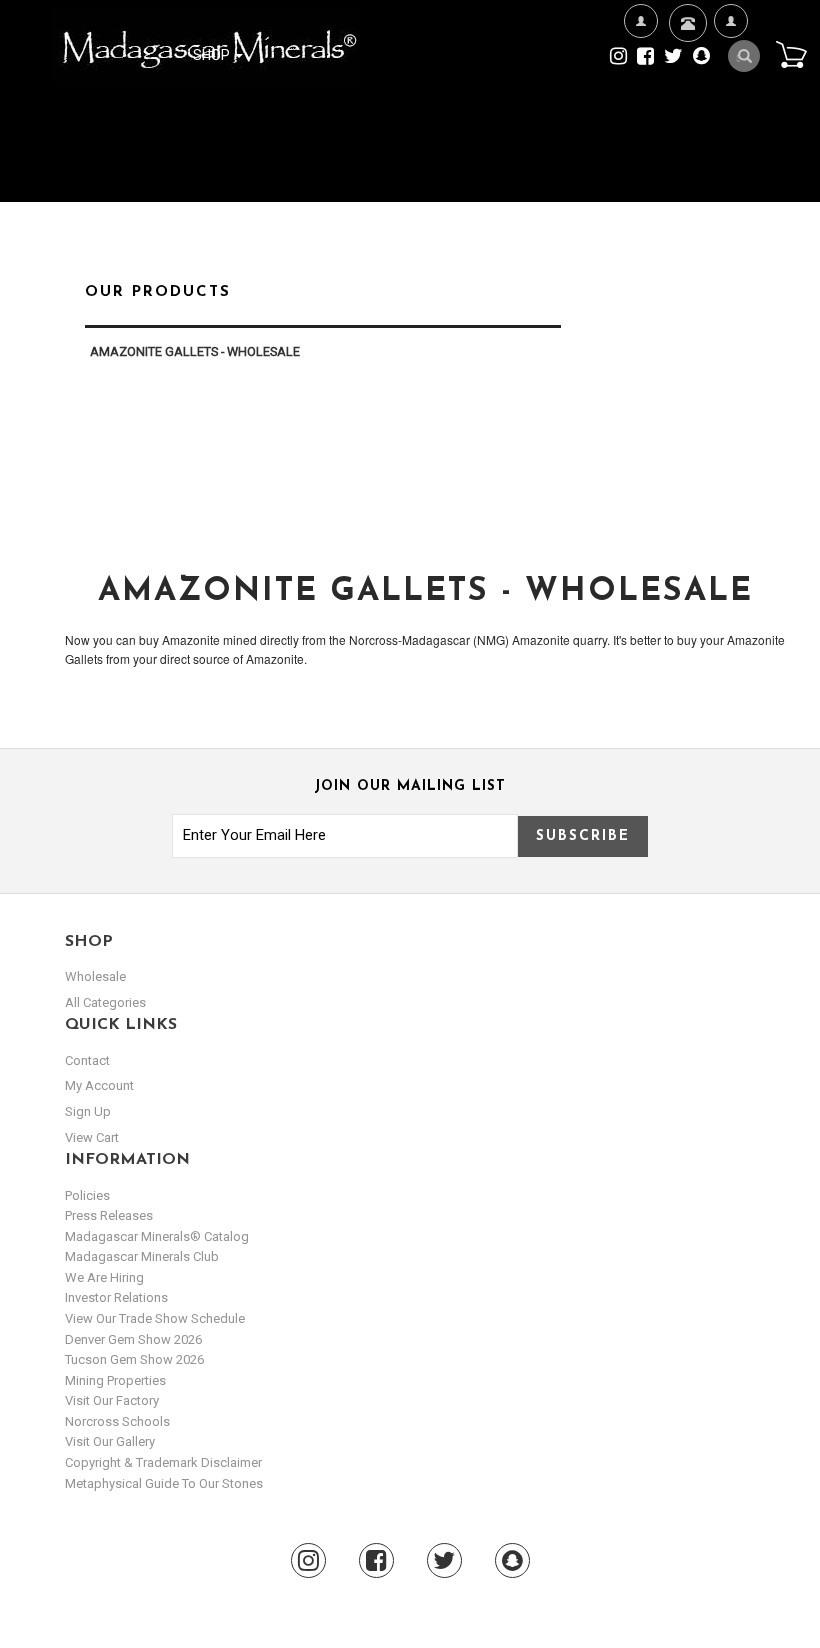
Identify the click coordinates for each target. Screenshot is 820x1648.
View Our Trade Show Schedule (155, 1318)
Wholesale (95, 976)
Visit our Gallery (110, 1441)
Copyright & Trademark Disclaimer (163, 1462)
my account (99, 1085)
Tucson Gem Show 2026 (134, 1359)
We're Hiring (640, 117)
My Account (730, 117)
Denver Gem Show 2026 (133, 1339)
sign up (88, 1111)
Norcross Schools (117, 1421)
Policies (87, 1195)
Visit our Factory (112, 1400)
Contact (685, 81)
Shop (213, 55)
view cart (92, 1137)
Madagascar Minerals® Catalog (157, 1236)
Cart (791, 54)
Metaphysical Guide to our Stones (164, 1483)
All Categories (105, 1002)
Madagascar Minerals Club (142, 1256)
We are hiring (104, 1277)
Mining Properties (115, 1380)
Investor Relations (116, 1297)
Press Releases (109, 1215)
